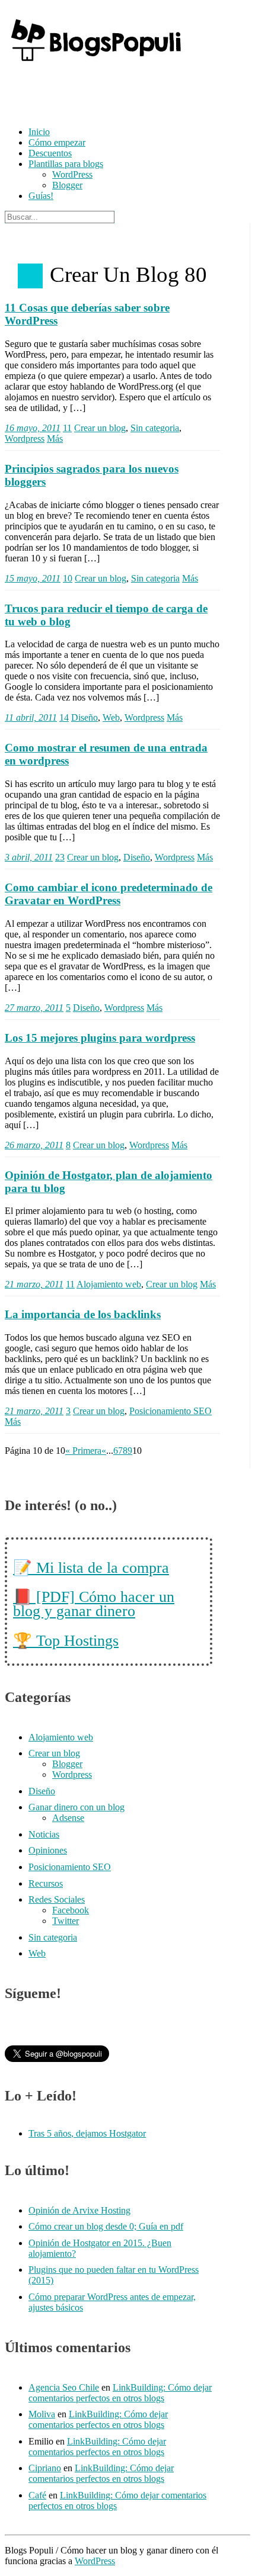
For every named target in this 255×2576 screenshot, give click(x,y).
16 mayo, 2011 (33, 428)
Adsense (68, 1818)
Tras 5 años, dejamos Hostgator (87, 2133)
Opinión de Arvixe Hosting (79, 2210)
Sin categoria (155, 428)
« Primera (83, 1451)
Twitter (66, 1921)
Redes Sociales (57, 1899)
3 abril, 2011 (29, 857)
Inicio (39, 132)
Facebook (71, 1910)
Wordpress (25, 439)
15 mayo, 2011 (33, 578)
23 (60, 857)
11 (67, 428)
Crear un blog (100, 428)
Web (111, 717)
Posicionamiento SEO (170, 1411)
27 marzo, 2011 (34, 1008)
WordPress (72, 174)
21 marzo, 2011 (34, 1284)
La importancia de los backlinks (83, 1314)
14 (64, 717)
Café (37, 2495)
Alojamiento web (109, 1284)
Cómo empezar (57, 142)
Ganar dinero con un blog (76, 1807)
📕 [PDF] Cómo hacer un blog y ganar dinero (94, 1604)
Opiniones (48, 1850)
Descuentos (50, 153)
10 (68, 578)
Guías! (41, 196)
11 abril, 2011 (31, 717)
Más (55, 439)
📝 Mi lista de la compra (91, 1568)
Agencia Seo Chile (64, 2387)
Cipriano (45, 2468)
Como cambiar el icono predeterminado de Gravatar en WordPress (109, 894)
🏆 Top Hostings (66, 1641)
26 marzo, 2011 (34, 1145)
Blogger (67, 185)
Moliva (42, 2414)
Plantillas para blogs (66, 164)
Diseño (85, 717)
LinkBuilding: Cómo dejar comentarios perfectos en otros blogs (120, 2393)
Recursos (46, 1883)
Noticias (44, 1834)
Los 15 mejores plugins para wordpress (100, 1038)
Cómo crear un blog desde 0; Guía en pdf (106, 2226)
